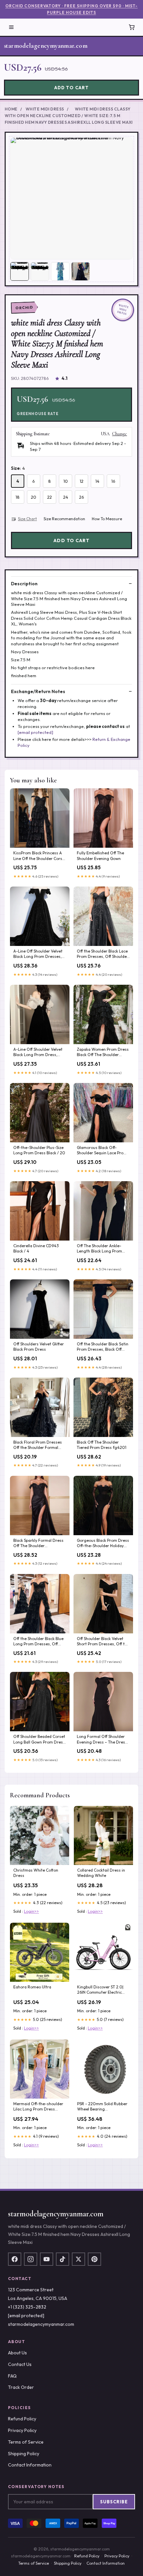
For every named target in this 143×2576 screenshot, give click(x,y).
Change (120, 434)
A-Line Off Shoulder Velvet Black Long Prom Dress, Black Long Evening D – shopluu (38, 1052)
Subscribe (114, 2502)
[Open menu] (11, 27)
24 (66, 497)
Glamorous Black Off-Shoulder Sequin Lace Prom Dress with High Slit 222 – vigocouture (102, 1151)
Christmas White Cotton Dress (36, 1873)
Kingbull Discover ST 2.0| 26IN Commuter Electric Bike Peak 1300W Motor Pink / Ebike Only (100, 1990)
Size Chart (27, 519)
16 (113, 481)
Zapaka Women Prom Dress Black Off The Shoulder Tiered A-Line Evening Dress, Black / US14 (103, 1052)
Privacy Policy (22, 2430)
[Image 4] (80, 271)
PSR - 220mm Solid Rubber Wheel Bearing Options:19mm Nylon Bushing (102, 2107)
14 (97, 481)
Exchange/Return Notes (38, 691)
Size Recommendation (64, 519)
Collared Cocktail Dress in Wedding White (101, 1873)
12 (82, 481)
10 (66, 481)
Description (24, 584)
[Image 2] (40, 271)
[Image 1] (20, 271)
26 (82, 497)
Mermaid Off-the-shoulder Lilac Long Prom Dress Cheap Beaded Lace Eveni (38, 2107)
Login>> (31, 1911)
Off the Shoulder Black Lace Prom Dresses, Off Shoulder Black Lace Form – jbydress (103, 954)
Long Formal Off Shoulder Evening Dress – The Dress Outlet (102, 1740)
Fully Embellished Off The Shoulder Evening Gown (100, 856)
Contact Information (30, 2465)
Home (11, 109)
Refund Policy (22, 2419)
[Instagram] (31, 2259)
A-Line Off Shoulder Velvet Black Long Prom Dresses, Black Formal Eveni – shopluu (38, 954)
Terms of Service (26, 2442)
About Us (17, 2353)
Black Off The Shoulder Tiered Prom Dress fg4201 (102, 1445)
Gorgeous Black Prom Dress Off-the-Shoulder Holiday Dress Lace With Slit (103, 1543)
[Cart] (132, 27)
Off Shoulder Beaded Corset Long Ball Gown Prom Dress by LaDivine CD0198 (39, 1740)
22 (50, 497)
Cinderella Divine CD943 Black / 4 (36, 1248)
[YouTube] (47, 2259)
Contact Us (20, 2364)
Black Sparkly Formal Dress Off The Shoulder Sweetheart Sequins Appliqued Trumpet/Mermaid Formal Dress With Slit (38, 1543)
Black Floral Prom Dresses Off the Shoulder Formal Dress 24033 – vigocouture (39, 1445)
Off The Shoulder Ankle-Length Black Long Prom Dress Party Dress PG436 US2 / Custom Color (101, 1249)
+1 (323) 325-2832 (27, 2307)
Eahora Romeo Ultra (32, 1987)
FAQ (12, 2376)
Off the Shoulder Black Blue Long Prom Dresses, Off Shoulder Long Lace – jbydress (38, 1642)
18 (18, 497)
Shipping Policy (24, 2454)
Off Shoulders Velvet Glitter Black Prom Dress (39, 1347)
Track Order (21, 2387)
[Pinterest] (94, 2259)
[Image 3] (60, 271)
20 (34, 497)
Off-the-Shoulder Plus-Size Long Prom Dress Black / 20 (39, 1150)
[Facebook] (15, 2259)
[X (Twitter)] (78, 2259)
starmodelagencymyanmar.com (46, 46)
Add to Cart (71, 88)
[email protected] (35, 732)
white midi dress (45, 109)
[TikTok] (63, 2259)
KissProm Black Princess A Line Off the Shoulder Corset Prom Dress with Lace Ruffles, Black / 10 (40, 856)
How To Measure (107, 519)
